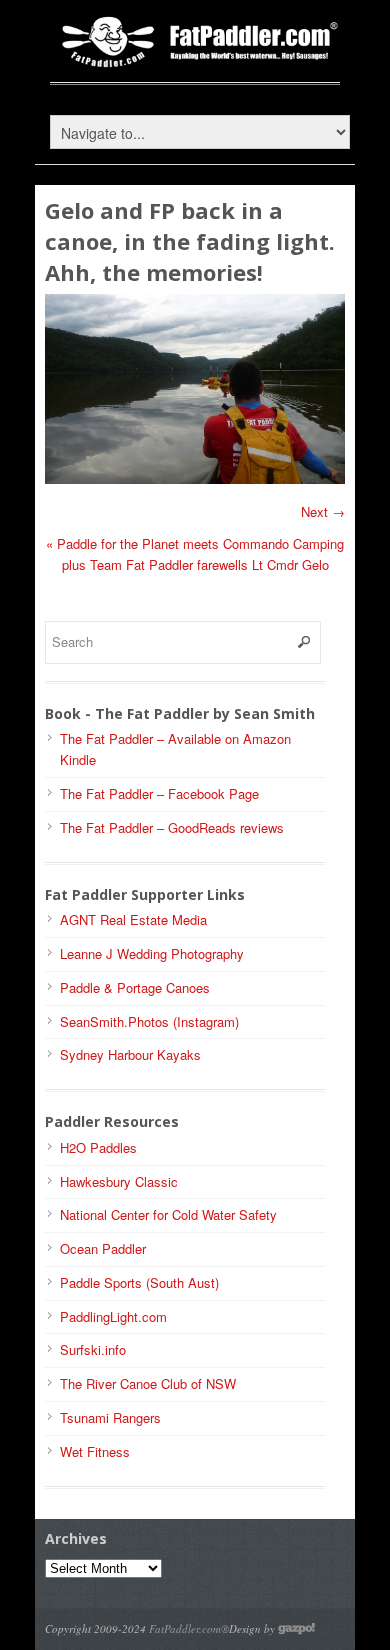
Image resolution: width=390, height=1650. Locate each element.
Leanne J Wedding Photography (152, 953)
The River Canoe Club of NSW (148, 1383)
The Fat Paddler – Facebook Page (159, 793)
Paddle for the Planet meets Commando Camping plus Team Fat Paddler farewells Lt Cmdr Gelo (195, 554)
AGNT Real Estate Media (133, 919)
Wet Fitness (95, 1451)
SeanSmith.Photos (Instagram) (149, 1021)
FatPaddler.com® (189, 1628)
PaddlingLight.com (113, 1316)
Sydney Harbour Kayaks (130, 1054)
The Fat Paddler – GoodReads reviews (172, 827)
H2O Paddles (98, 1147)
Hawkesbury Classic (119, 1181)
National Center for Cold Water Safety (168, 1214)
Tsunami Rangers (110, 1417)
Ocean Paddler (103, 1248)
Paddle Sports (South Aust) (139, 1282)
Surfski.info (93, 1349)
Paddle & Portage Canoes (135, 987)
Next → (323, 511)
